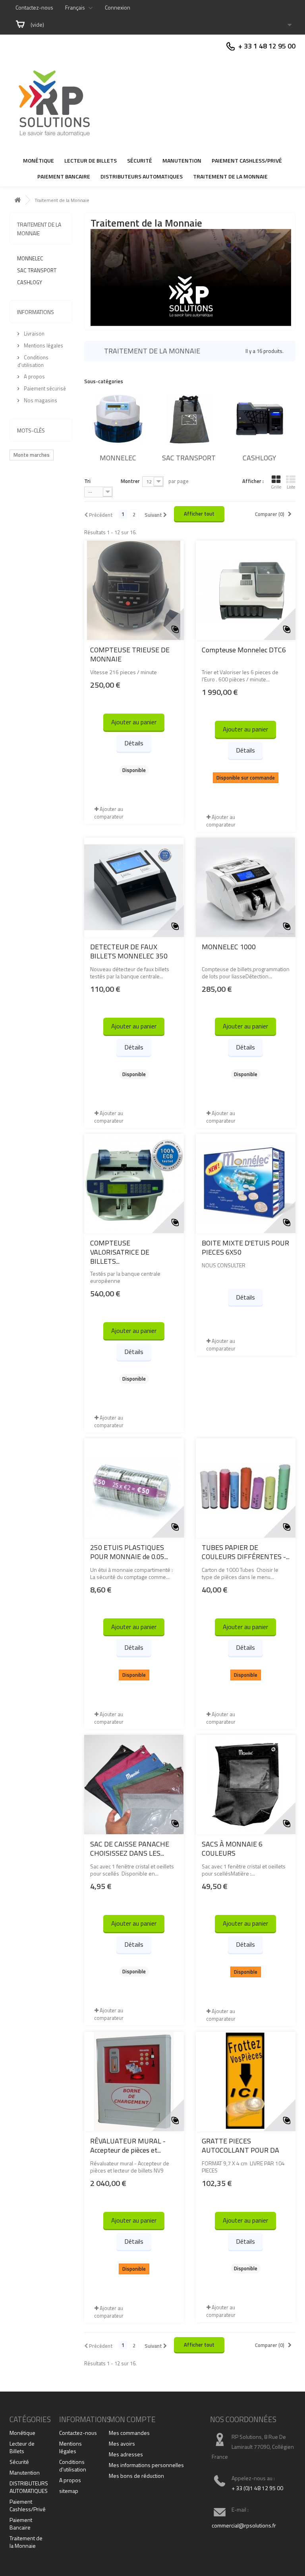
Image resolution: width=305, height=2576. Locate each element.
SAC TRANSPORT (37, 270)
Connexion (118, 7)
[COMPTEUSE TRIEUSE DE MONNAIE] (134, 590)
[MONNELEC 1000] (246, 887)
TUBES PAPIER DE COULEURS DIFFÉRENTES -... (246, 1552)
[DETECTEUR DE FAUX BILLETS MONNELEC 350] (134, 887)
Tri (87, 481)
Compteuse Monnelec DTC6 (244, 650)
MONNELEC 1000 (229, 947)
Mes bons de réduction (136, 2476)
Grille (276, 487)
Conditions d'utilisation (33, 361)
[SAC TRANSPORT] (189, 419)
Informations (36, 312)
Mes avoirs (122, 2443)
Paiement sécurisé (44, 388)
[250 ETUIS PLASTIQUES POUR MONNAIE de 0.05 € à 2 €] (134, 1488)
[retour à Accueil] (17, 200)
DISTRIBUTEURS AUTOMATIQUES (142, 176)
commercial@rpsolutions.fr (244, 2525)
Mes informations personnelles (146, 2465)
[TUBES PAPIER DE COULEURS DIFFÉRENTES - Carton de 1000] (246, 1488)
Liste (291, 487)
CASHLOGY (30, 282)
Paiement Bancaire (64, 176)
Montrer (130, 481)
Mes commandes (129, 2433)
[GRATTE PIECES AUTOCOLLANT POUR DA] (246, 2081)
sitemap (69, 2491)
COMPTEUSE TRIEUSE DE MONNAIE (130, 654)
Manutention (182, 160)
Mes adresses (126, 2454)
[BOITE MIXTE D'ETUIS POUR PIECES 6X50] (246, 1183)
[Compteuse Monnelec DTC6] (246, 590)
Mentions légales (43, 345)
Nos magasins (40, 400)
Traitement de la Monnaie (230, 176)
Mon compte (132, 2419)
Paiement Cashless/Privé (247, 160)
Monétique (39, 160)
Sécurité (140, 160)
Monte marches (32, 455)
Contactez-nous (34, 7)
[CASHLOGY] (260, 419)
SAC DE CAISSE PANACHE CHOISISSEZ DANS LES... (130, 1849)
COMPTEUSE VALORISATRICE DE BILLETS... (120, 1252)
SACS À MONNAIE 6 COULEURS (232, 1849)
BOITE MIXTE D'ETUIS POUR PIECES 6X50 (245, 1247)
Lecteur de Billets (91, 160)
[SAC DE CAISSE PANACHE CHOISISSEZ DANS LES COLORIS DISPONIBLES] (134, 1785)
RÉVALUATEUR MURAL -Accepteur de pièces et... (128, 2145)
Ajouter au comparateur (109, 813)
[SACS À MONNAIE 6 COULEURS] (246, 1785)
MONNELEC (30, 258)
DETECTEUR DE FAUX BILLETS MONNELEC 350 (129, 951)
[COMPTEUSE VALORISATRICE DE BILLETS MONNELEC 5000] (134, 1183)
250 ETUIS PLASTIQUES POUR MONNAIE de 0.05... (129, 1552)
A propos (34, 376)
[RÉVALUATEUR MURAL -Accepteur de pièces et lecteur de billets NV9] (134, 2081)
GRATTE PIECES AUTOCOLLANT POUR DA (240, 2145)
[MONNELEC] (118, 419)
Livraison (34, 334)
